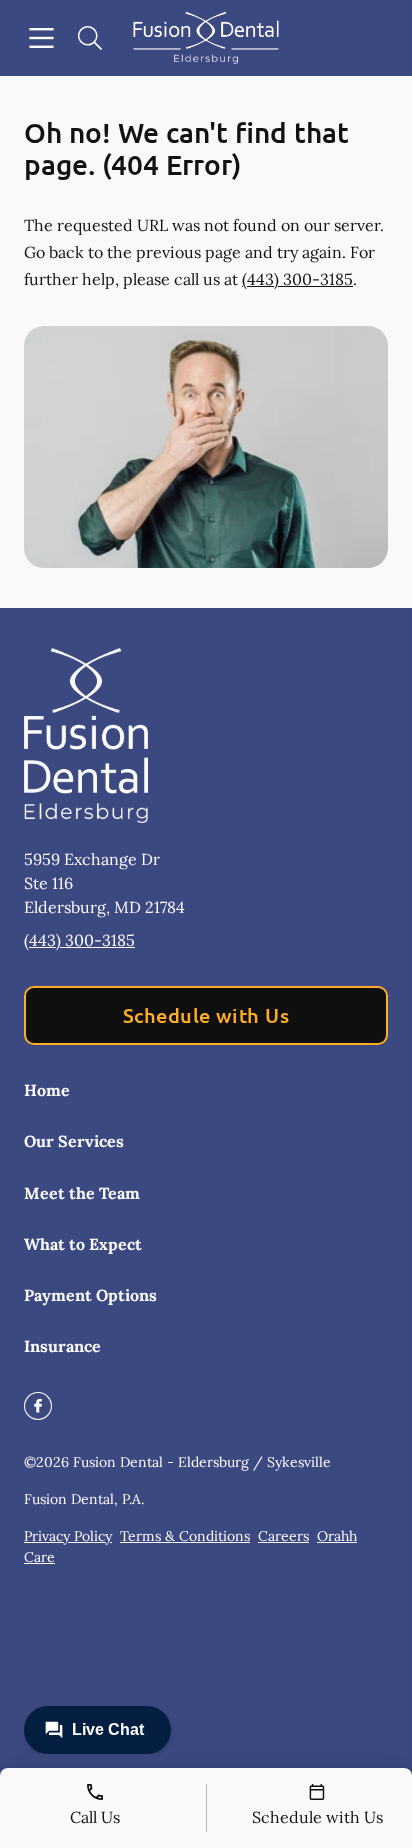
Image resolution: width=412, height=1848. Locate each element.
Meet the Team (82, 1193)
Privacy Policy (68, 1536)
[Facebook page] (38, 1406)
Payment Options (90, 1295)
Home (47, 1090)
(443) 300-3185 (297, 279)
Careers (283, 1536)
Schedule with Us (206, 1015)
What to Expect (83, 1244)
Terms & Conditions (185, 1536)
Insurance (62, 1346)
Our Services (74, 1141)
